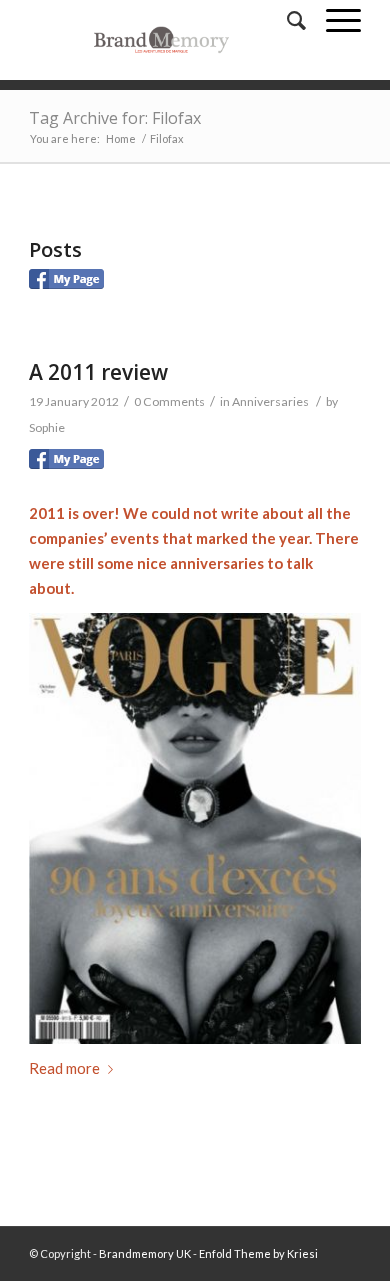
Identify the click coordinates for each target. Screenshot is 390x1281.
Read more (64, 1068)
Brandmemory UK (145, 1253)
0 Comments (169, 401)
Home (121, 138)
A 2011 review (98, 372)
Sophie (47, 427)
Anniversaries (270, 401)
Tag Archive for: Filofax (115, 118)
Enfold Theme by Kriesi (258, 1253)
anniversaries (217, 563)
